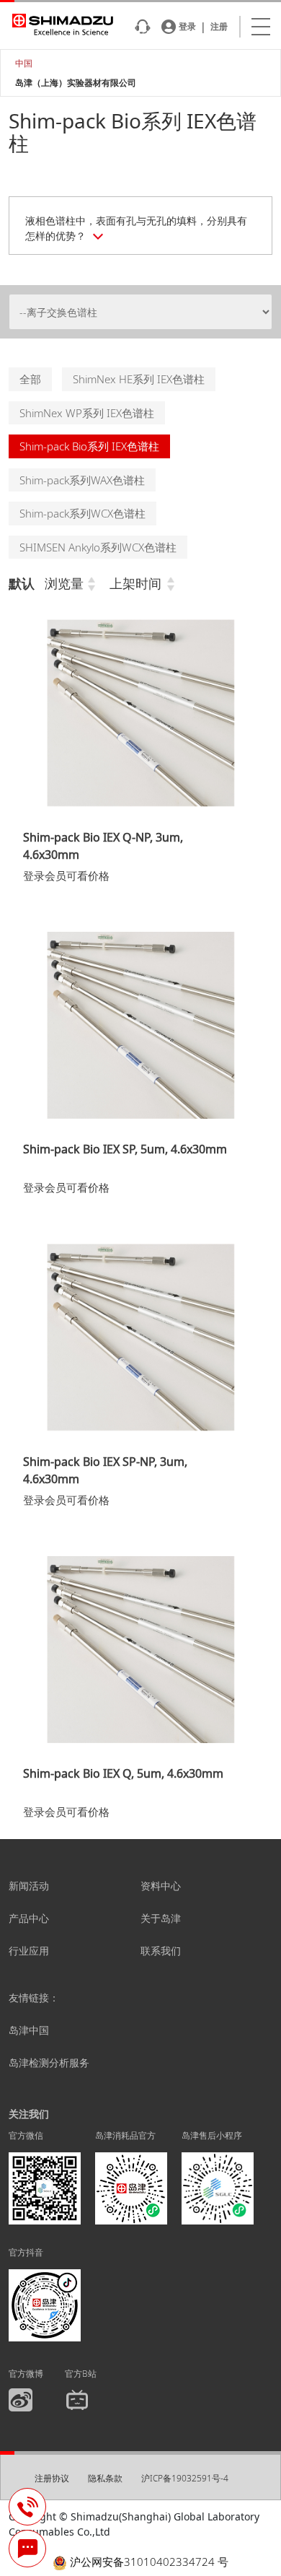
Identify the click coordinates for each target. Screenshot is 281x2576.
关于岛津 (161, 1918)
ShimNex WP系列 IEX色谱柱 (87, 413)
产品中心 (29, 1918)
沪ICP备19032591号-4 (185, 2478)
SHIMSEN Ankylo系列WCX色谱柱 (98, 547)
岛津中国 (29, 2030)
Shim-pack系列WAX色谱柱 (82, 480)
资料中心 (161, 1886)
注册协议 (52, 2478)
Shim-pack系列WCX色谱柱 (82, 513)
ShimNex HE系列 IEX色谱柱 (139, 379)
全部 (30, 379)
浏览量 (64, 583)
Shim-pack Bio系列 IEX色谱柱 (89, 446)
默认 (22, 583)
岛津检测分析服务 (49, 2062)
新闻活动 (29, 1886)
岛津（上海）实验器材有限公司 (76, 83)
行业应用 (29, 1951)
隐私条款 (105, 2478)
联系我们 (161, 1951)
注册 (219, 27)
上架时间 (135, 583)
